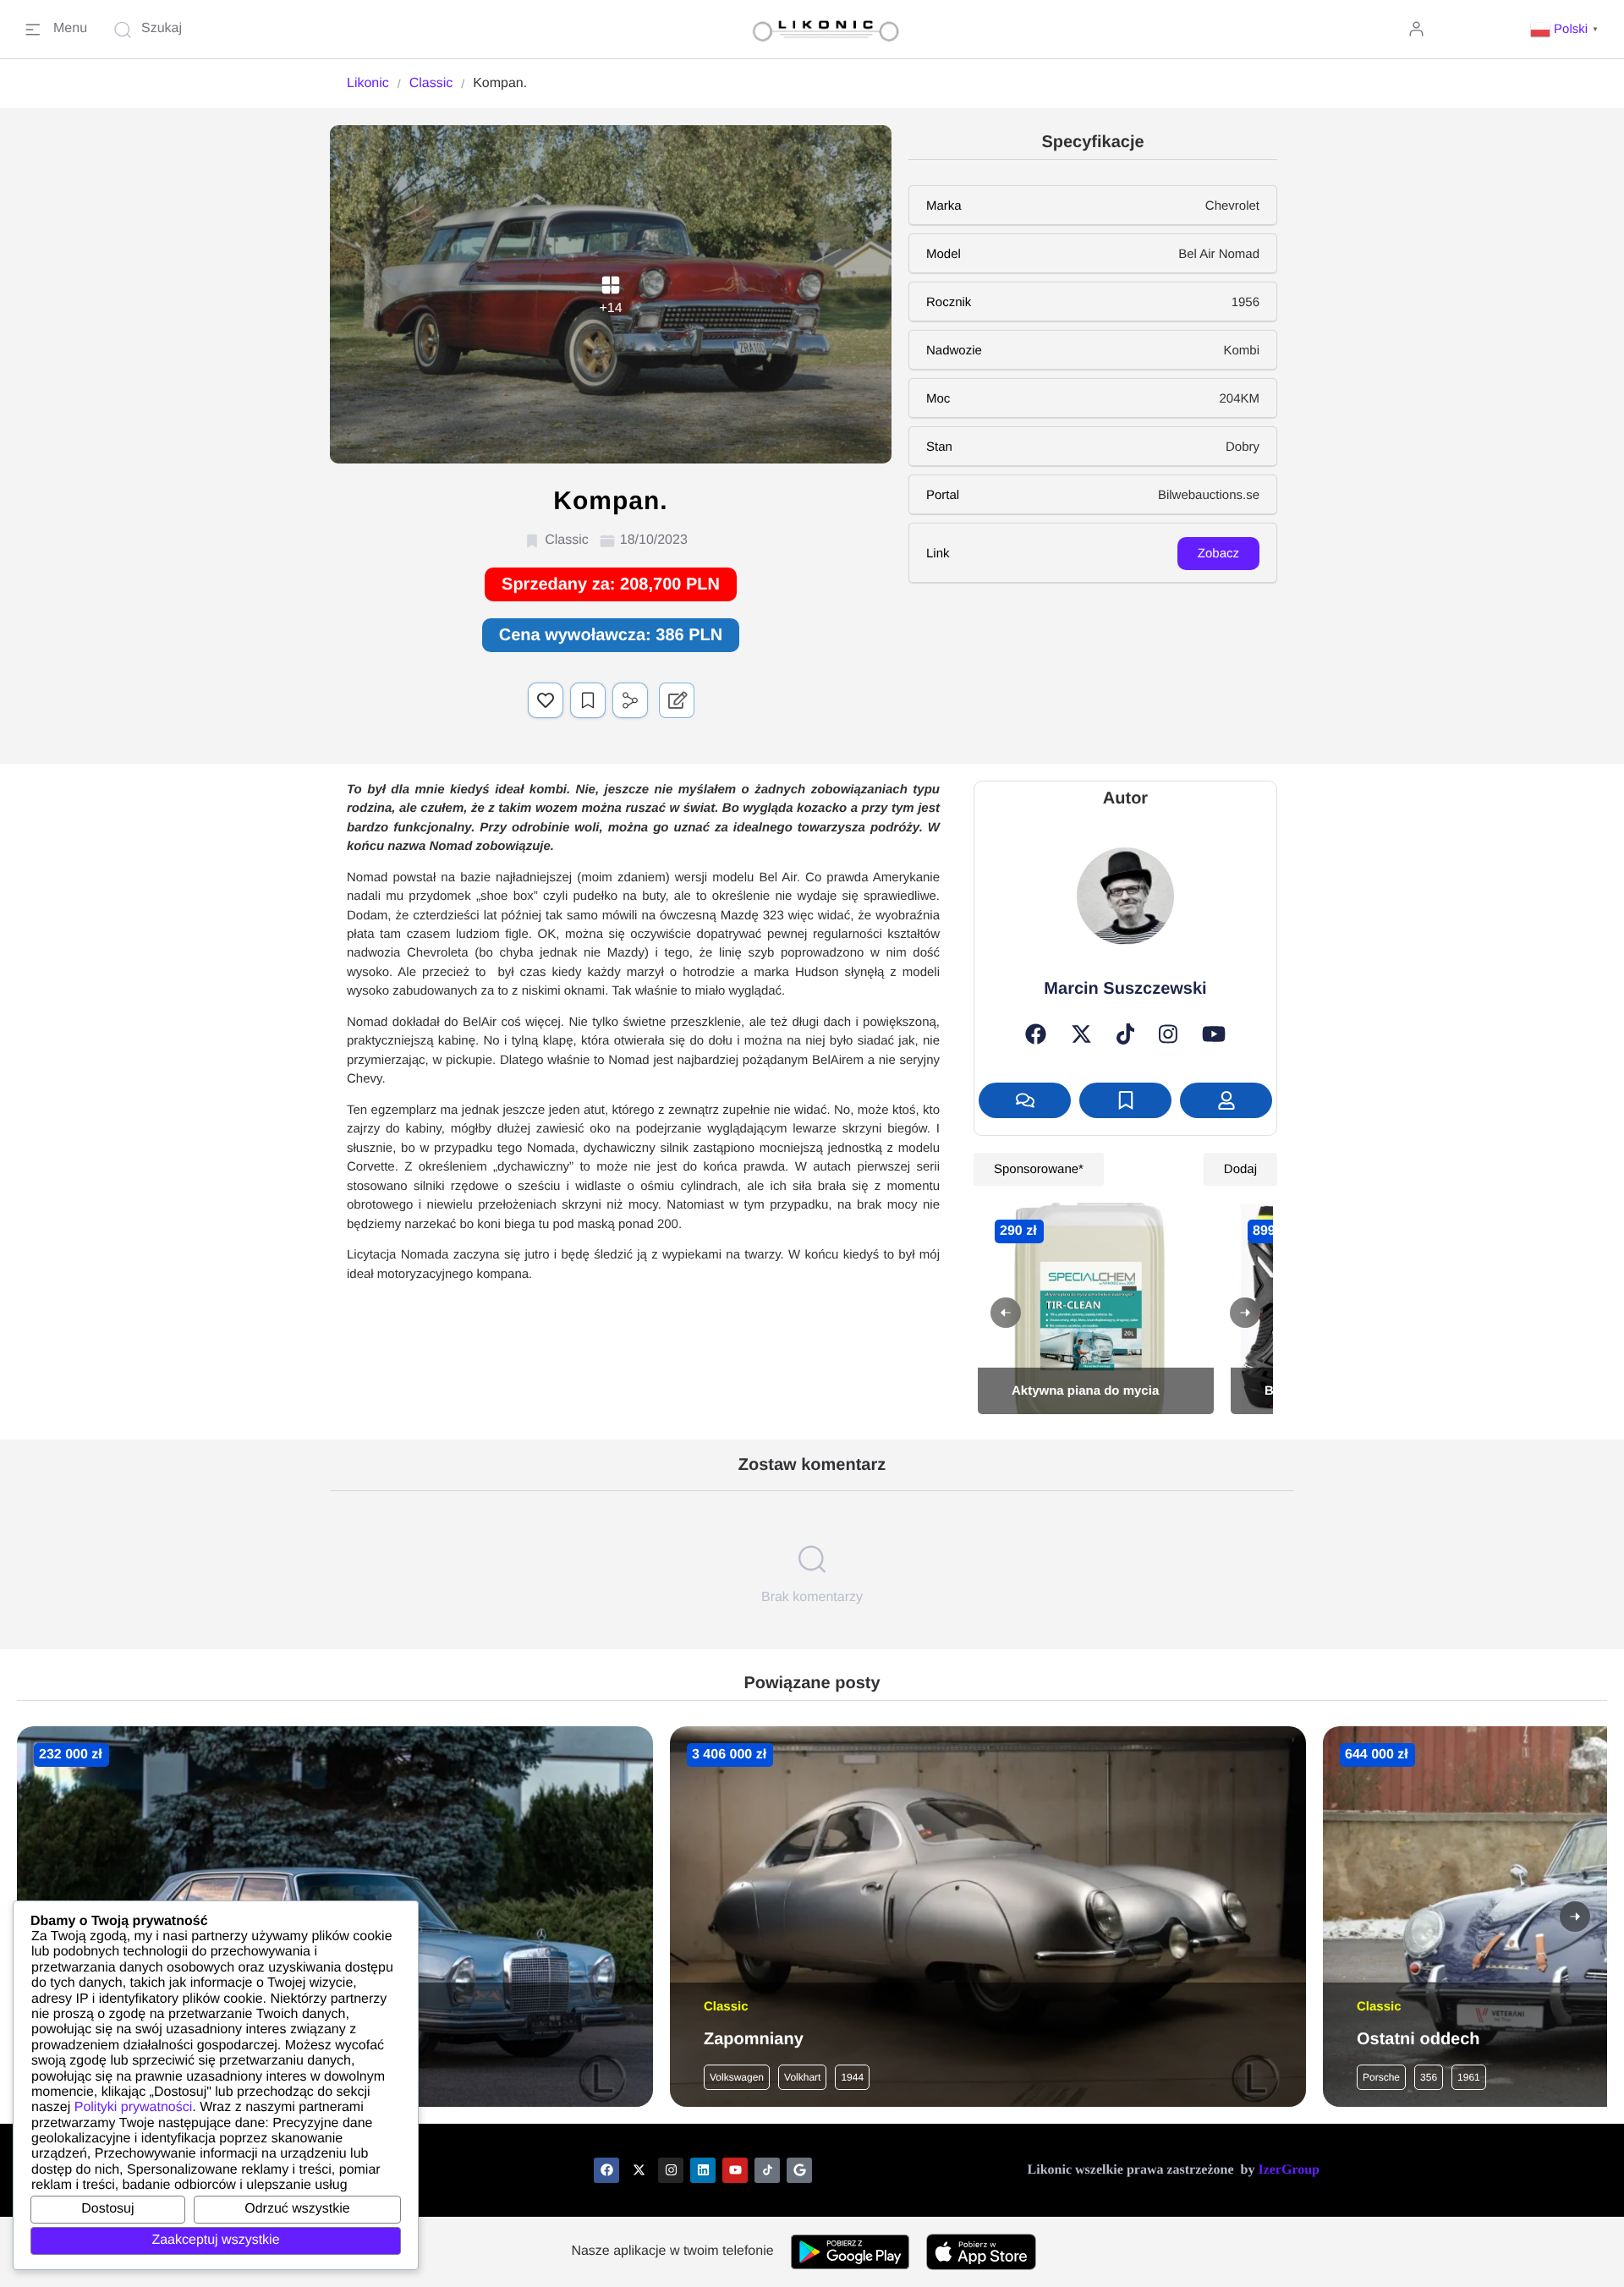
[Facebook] (1036, 1034)
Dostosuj (107, 2209)
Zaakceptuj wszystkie (215, 2240)
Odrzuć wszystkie (297, 2209)
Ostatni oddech (1418, 2039)
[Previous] (1006, 1313)
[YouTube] (1214, 1034)
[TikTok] (1126, 1034)
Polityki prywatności (134, 2107)
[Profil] (1226, 1100)
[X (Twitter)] (1081, 1034)
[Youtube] (735, 2170)
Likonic (368, 83)
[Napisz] (1025, 1100)
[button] (1566, 29)
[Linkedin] (703, 2170)
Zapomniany (754, 2039)
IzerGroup (1289, 2170)
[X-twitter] (639, 2170)
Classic (431, 83)
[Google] (799, 2170)
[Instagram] (1168, 1034)
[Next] (1245, 1313)
